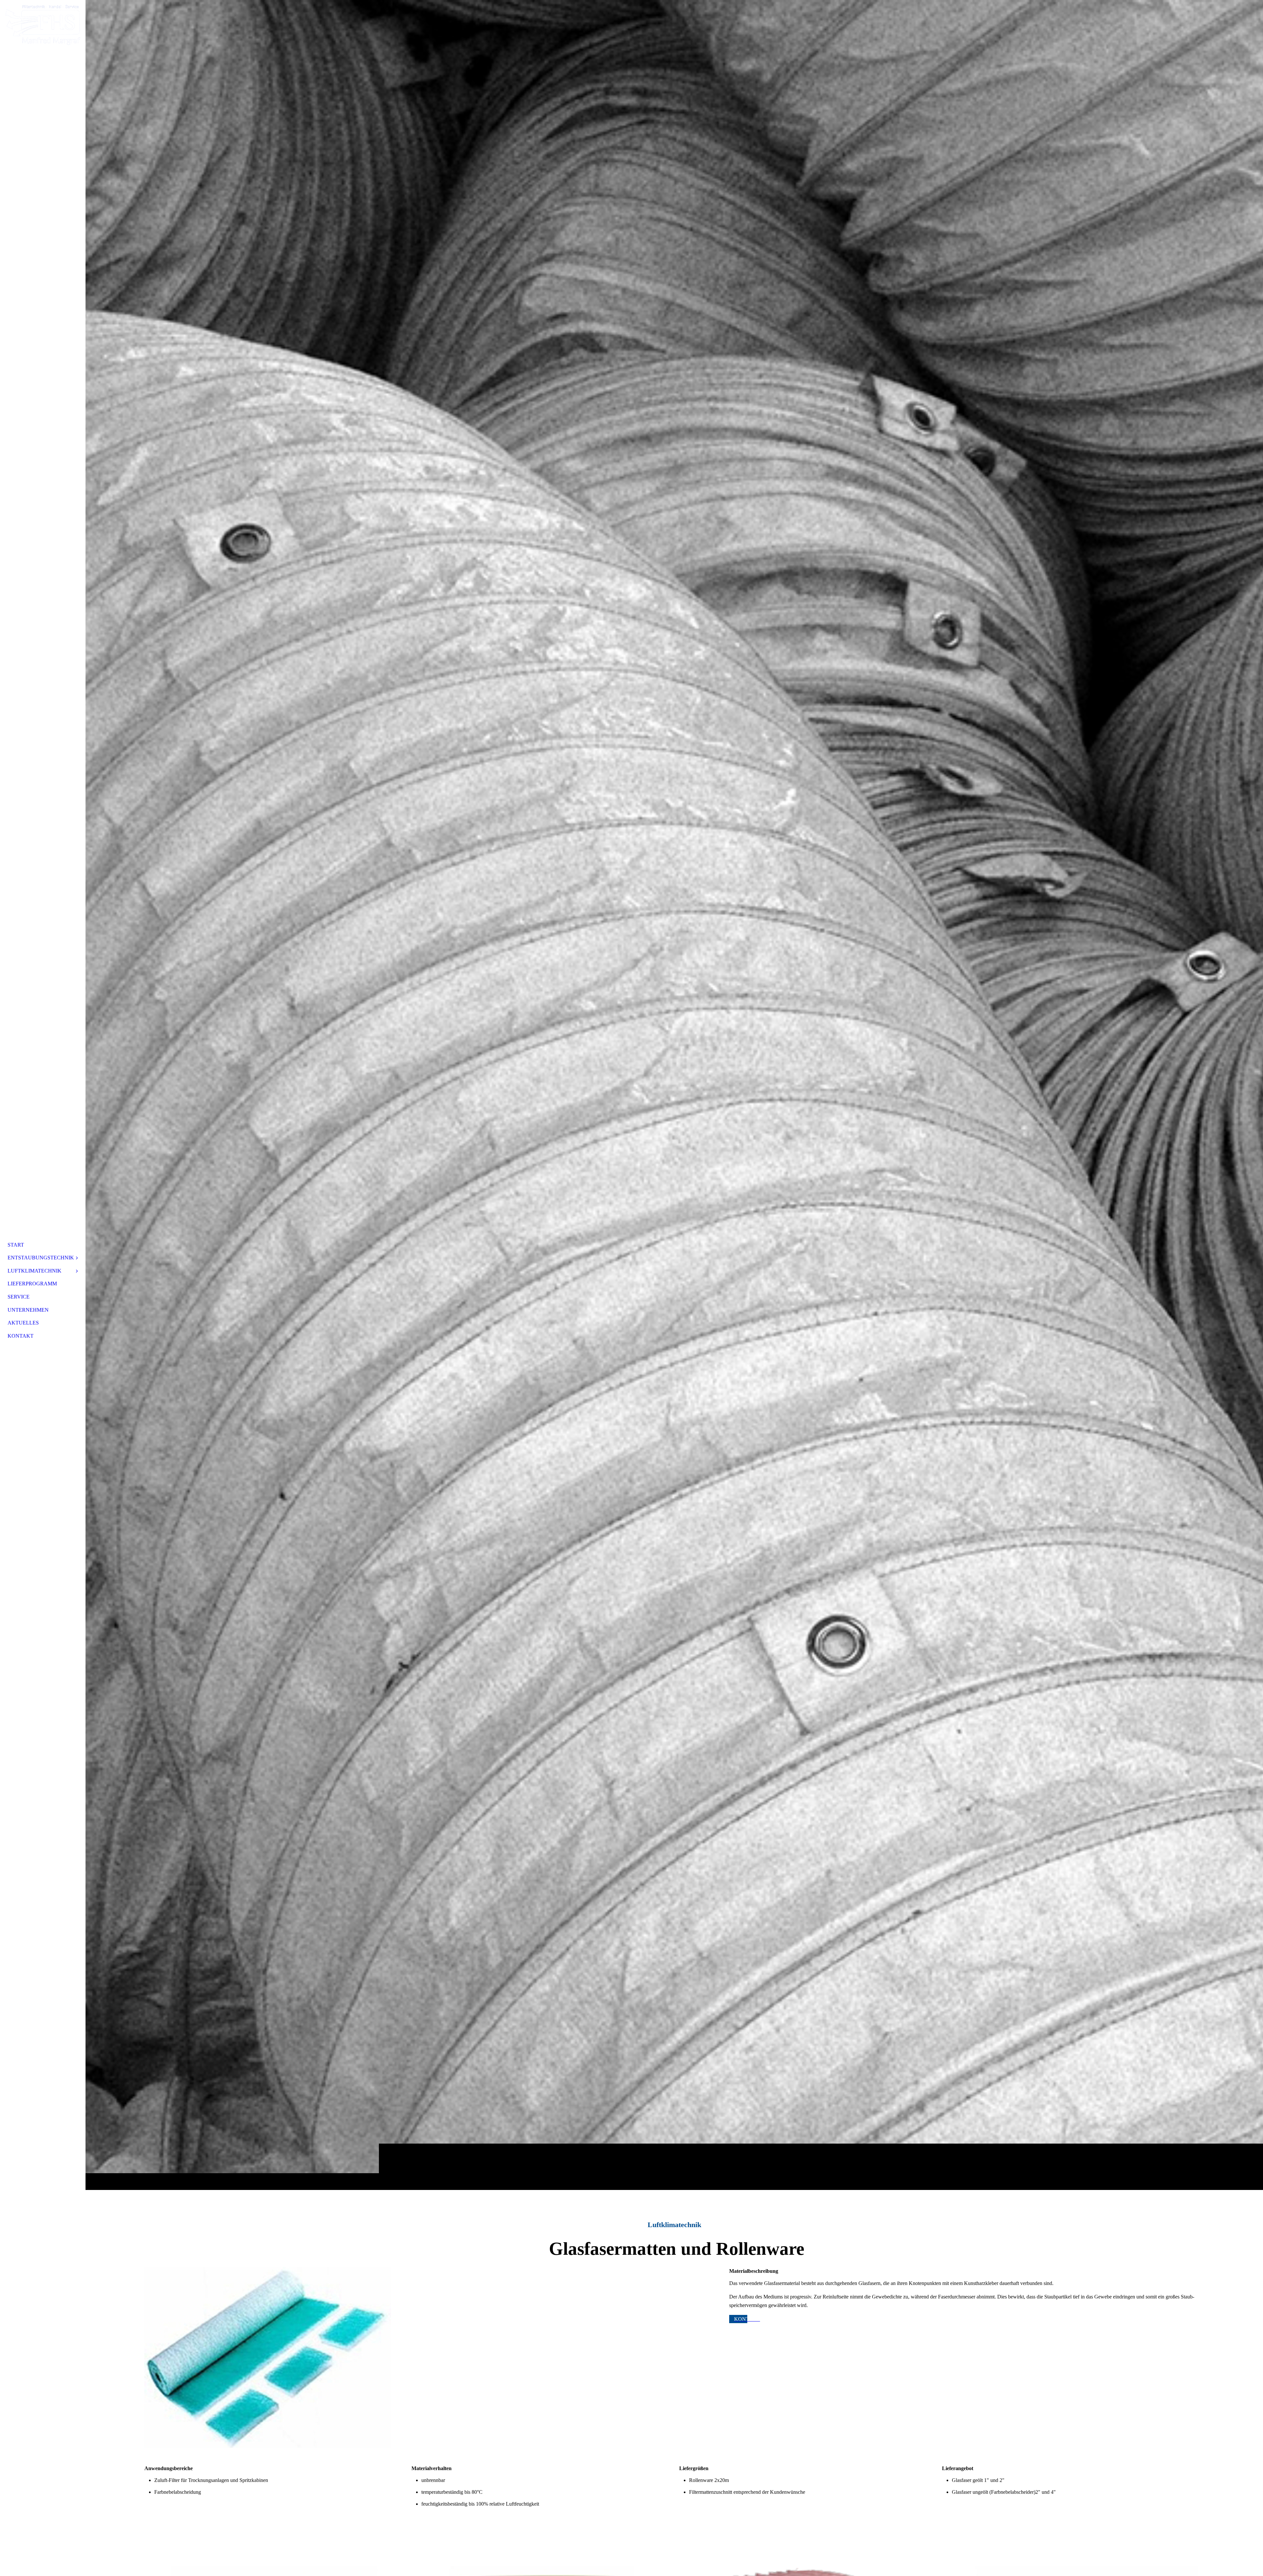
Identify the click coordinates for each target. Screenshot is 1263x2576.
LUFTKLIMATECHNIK (35, 1271)
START (16, 1245)
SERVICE (19, 1297)
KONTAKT (21, 1336)
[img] (674, 1095)
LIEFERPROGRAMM (32, 1284)
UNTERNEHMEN (28, 1310)
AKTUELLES (23, 1323)
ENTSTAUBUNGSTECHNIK (41, 1258)
